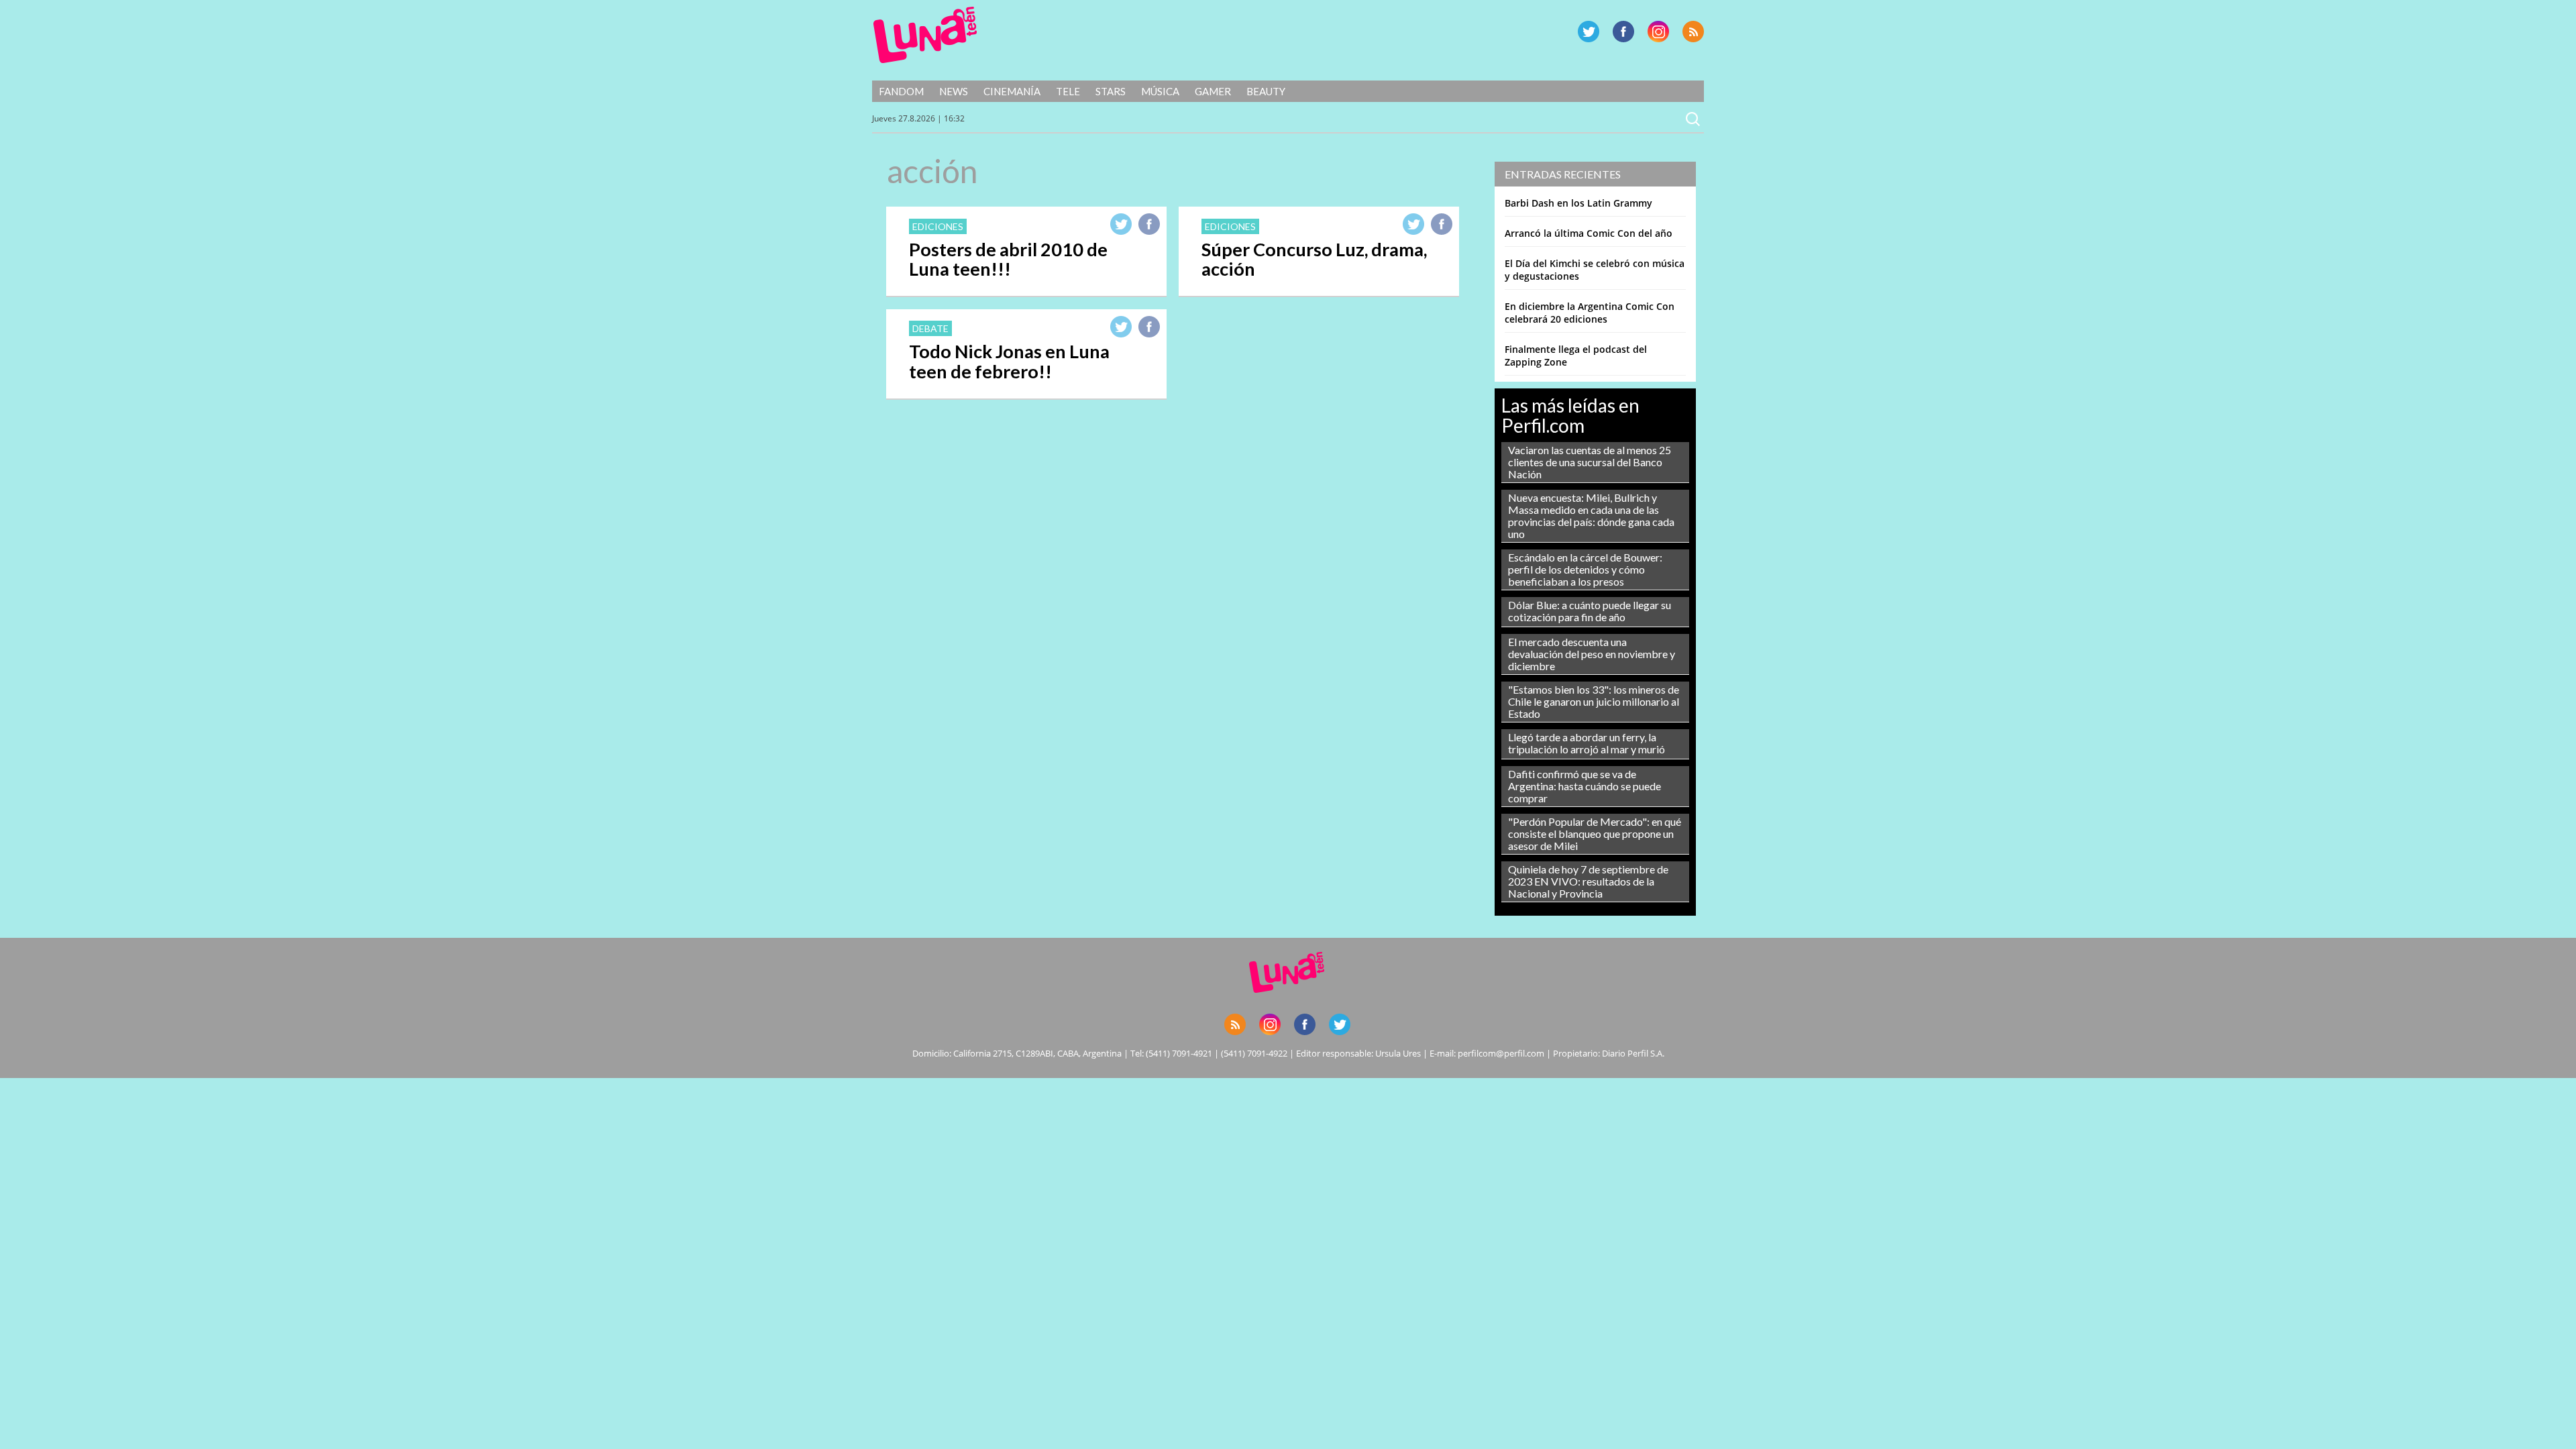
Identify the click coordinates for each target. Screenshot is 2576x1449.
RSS (1693, 32)
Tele (1068, 91)
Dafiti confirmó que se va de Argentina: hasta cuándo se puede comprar (1585, 786)
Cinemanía (1012, 91)
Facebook (1623, 32)
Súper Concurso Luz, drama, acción (1314, 259)
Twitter (1589, 32)
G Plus (1658, 32)
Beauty (1266, 91)
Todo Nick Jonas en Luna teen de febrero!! (1009, 361)
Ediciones (938, 226)
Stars (1111, 91)
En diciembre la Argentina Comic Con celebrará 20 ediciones (1590, 313)
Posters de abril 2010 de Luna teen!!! (1008, 259)
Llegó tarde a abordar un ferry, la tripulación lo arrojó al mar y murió (1587, 743)
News (954, 91)
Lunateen (925, 35)
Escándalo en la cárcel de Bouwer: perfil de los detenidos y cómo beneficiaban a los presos (1585, 569)
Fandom (901, 91)
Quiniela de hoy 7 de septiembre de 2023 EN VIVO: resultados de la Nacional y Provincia (1588, 881)
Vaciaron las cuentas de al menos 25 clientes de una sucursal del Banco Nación (1590, 462)
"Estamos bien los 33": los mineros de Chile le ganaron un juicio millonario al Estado (1594, 701)
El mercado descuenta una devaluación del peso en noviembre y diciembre (1592, 654)
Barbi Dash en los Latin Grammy (1578, 203)
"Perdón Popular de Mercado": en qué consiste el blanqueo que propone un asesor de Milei (1595, 834)
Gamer (1213, 91)
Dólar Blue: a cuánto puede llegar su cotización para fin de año (1590, 611)
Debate (930, 328)
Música (1160, 91)
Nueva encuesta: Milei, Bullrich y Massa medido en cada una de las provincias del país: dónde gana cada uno (1591, 516)
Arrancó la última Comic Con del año (1589, 233)
